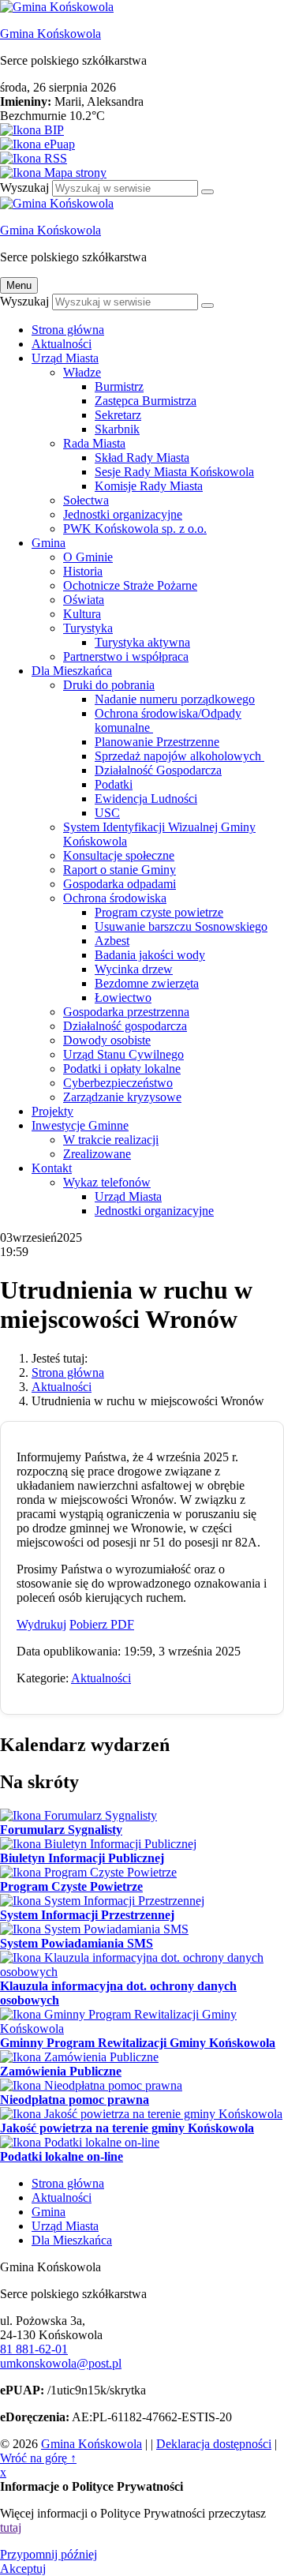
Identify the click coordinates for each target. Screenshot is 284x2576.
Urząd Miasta (65, 358)
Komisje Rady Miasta (149, 486)
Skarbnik (117, 429)
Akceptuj (23, 2569)
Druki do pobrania (109, 685)
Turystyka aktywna (142, 642)
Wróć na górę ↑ (38, 2458)
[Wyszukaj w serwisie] (207, 192)
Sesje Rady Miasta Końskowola (174, 472)
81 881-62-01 (34, 2349)
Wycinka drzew (134, 969)
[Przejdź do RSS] (142, 159)
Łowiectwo (123, 997)
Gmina (49, 543)
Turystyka (88, 628)
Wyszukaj (24, 187)
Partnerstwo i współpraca (126, 656)
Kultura (82, 614)
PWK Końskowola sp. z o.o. (135, 529)
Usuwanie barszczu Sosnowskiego (181, 926)
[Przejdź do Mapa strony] (142, 173)
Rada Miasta (94, 443)
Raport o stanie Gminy (120, 870)
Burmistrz (119, 386)
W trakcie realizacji (111, 1140)
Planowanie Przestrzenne (157, 742)
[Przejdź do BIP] (142, 130)
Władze (82, 372)
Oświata (84, 600)
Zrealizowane (97, 1154)
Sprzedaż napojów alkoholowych (179, 756)
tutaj (11, 2527)
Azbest (112, 941)
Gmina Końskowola (50, 34)
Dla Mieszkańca (72, 671)
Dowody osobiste (107, 1040)
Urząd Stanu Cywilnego (123, 1054)
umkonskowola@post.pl (61, 2363)
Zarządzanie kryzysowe (122, 1097)
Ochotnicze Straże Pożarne (130, 585)
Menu (19, 285)
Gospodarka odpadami (120, 884)
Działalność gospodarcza (125, 1026)
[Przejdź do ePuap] (142, 144)
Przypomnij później (49, 2554)
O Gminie (88, 557)
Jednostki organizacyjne (123, 514)
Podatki (114, 784)
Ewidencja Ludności (146, 799)
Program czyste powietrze (159, 912)
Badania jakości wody (150, 955)
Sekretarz (118, 415)
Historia (83, 571)
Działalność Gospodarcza (158, 770)
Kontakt (52, 1168)
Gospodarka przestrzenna (126, 1012)
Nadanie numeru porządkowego (175, 699)
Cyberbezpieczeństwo (118, 1083)
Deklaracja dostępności (214, 2444)
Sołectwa (86, 500)
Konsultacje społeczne (119, 855)
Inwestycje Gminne (80, 1125)
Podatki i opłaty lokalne (122, 1069)
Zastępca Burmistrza (146, 401)
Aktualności (62, 344)
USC (107, 813)
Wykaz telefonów (107, 1182)
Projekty (52, 1111)
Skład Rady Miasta (142, 457)
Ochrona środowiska (115, 898)
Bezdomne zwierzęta (147, 983)
